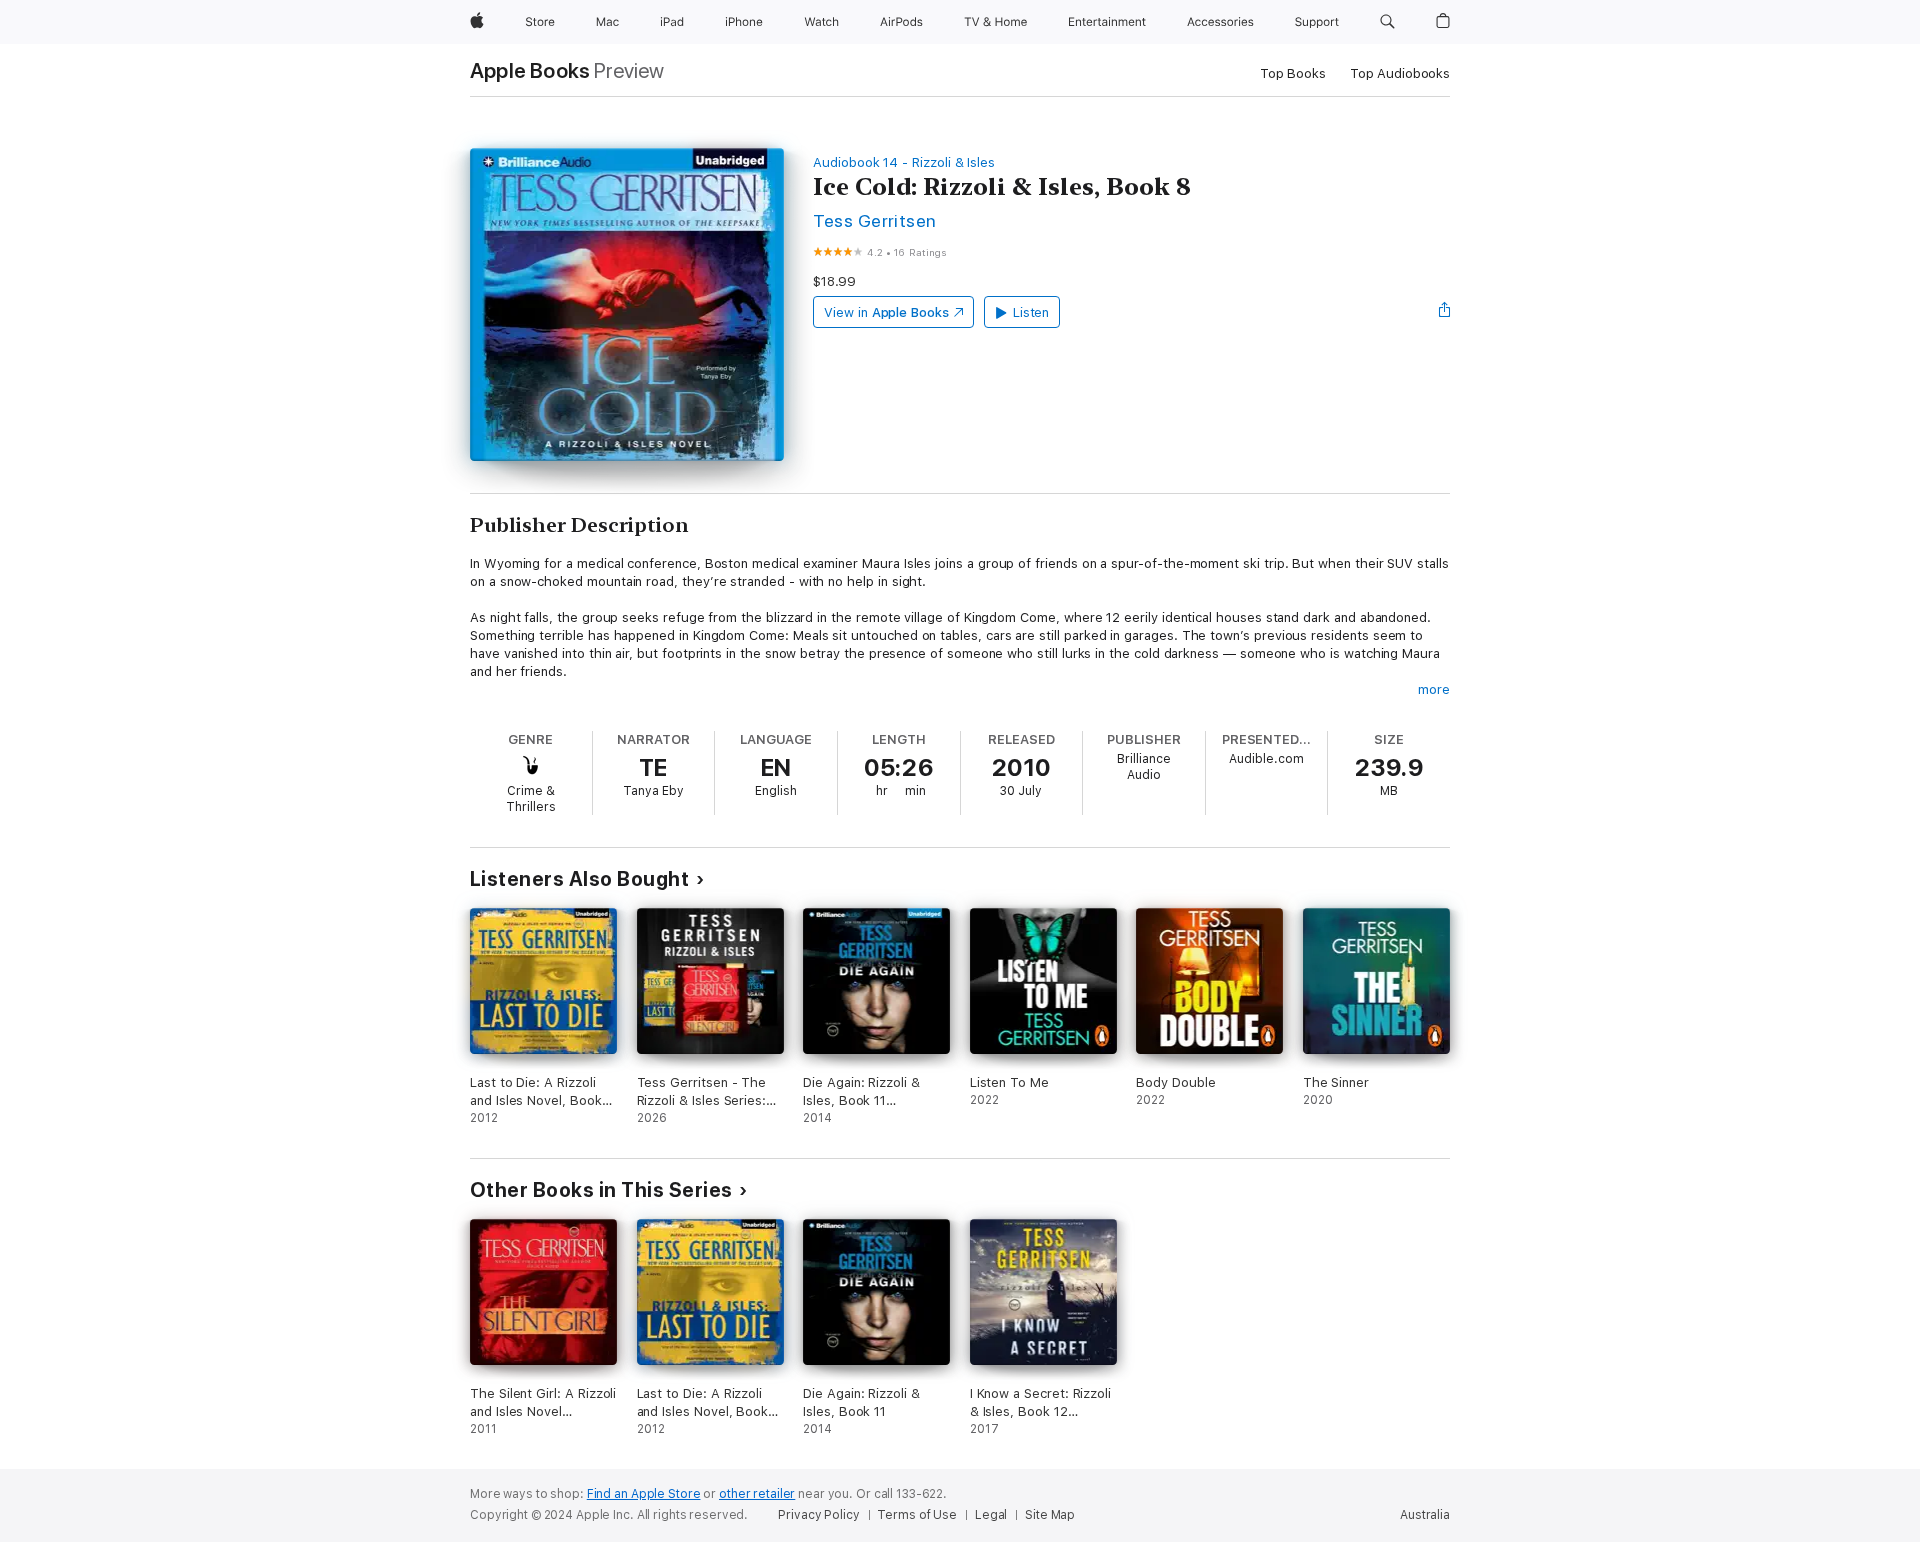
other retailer (757, 1494)
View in (886, 312)
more (1434, 689)
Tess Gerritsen (875, 220)
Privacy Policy (818, 1515)
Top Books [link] (1293, 73)
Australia (1425, 1515)
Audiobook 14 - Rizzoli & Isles (904, 162)
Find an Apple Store (644, 1494)
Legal (991, 1515)
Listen (1031, 312)
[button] (1387, 22)
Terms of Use (917, 1515)
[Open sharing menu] (1445, 312)
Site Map (1050, 1515)
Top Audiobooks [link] (1400, 73)
